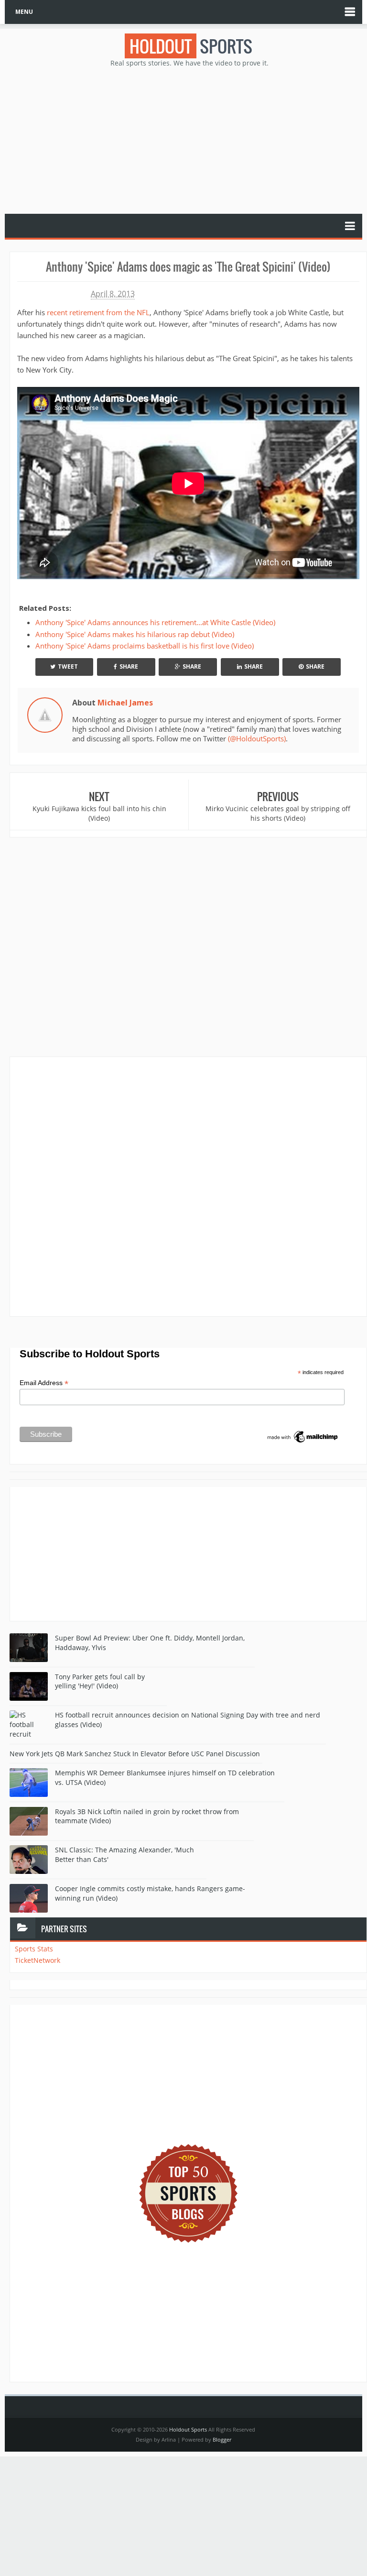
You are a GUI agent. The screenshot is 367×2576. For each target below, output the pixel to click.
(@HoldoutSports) (257, 738)
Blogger (222, 2439)
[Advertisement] (188, 140)
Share (129, 666)
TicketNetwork (38, 1960)
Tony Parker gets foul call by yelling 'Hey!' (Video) (100, 1681)
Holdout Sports (188, 2429)
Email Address (44, 1383)
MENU (24, 12)
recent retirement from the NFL (98, 312)
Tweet (68, 666)
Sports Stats (34, 1949)
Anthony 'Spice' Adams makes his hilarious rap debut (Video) (135, 634)
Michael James (125, 703)
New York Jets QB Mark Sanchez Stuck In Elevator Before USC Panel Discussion (135, 1754)
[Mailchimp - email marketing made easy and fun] (303, 1436)
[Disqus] (188, 1186)
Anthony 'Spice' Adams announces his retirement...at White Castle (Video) (155, 622)
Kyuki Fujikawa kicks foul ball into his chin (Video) (99, 813)
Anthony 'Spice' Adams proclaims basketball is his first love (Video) (146, 646)
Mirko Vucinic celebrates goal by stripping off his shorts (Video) (278, 813)
